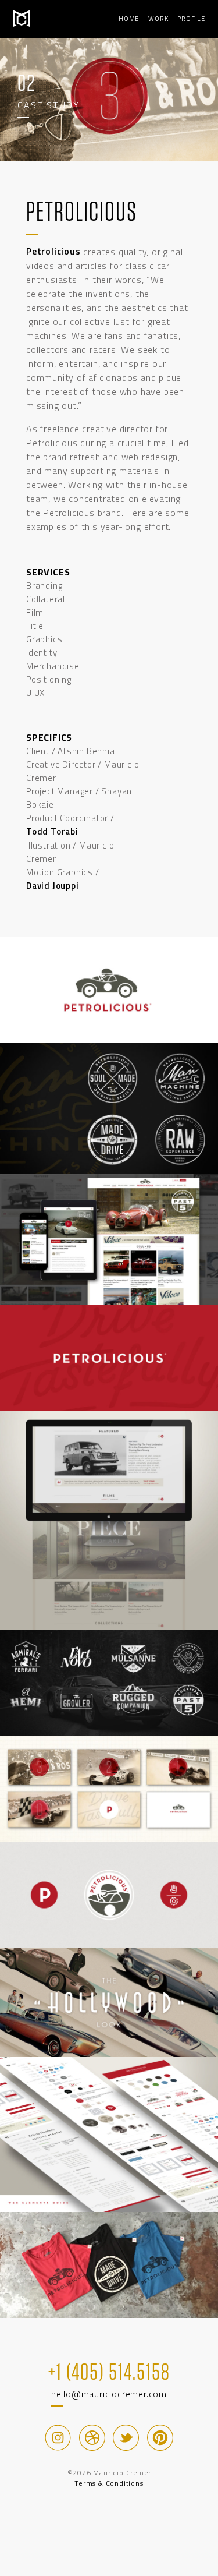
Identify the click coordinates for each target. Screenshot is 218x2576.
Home (129, 19)
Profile (191, 19)
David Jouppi (53, 886)
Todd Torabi (52, 831)
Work (158, 19)
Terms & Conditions (109, 2483)
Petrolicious (53, 251)
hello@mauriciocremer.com (109, 2394)
